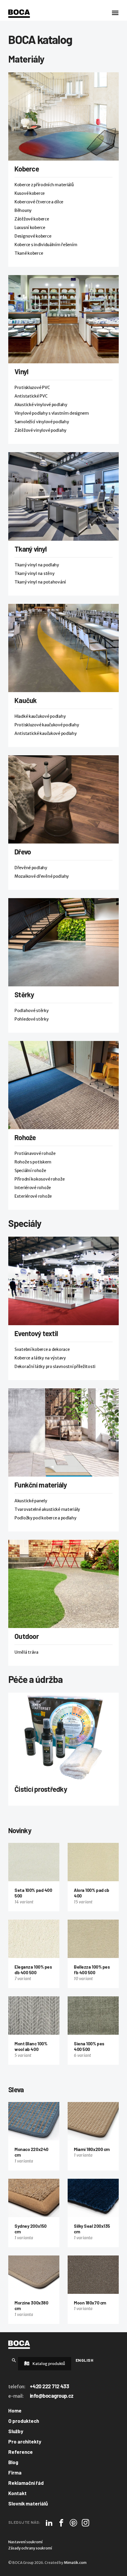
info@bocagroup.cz (52, 2396)
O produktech (24, 2421)
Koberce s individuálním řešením (46, 245)
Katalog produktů (48, 2364)
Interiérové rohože (33, 1188)
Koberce (27, 169)
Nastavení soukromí (25, 2542)
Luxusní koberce (30, 228)
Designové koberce (33, 236)
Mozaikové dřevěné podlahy (42, 876)
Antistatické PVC (31, 396)
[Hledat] (14, 2360)
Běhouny (23, 210)
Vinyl (21, 371)
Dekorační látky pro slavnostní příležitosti (55, 1367)
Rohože (25, 1137)
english (84, 2360)
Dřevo (23, 852)
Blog (13, 2462)
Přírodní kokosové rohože (39, 1179)
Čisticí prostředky (41, 1789)
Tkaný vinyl (31, 549)
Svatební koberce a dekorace (42, 1349)
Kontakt (17, 2493)
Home (15, 2410)
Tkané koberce (29, 253)
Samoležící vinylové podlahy (42, 422)
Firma (15, 2472)
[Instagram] (86, 2523)
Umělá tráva (26, 1652)
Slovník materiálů (28, 2503)
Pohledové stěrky (32, 1019)
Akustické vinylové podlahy (41, 405)
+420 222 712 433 (49, 2386)
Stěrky (24, 994)
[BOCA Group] (19, 2345)
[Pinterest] (73, 2523)
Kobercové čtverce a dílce (39, 202)
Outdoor (27, 1636)
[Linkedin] (49, 2523)
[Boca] (19, 14)
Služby (16, 2431)
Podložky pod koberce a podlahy (45, 1518)
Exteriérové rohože (33, 1196)
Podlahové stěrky (32, 1011)
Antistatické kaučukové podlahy (46, 733)
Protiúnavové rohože (35, 1153)
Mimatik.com (75, 2563)
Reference (21, 2452)
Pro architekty (25, 2441)
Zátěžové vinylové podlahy (40, 430)
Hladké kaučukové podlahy (40, 716)
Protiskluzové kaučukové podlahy (47, 725)
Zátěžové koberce (32, 219)
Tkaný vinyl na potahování (40, 582)
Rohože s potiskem (33, 1162)
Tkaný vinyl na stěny (34, 573)
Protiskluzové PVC (32, 388)
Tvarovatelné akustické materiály (47, 1509)
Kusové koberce (30, 193)
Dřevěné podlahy (31, 868)
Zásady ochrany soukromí (30, 2548)
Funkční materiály (41, 1485)
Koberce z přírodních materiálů (44, 185)
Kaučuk (26, 700)
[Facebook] (61, 2523)
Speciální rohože (30, 1171)
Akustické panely (31, 1501)
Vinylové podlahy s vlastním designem (52, 413)
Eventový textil (36, 1333)
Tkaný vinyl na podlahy (37, 565)
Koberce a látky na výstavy (40, 1358)
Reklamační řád (26, 2483)
